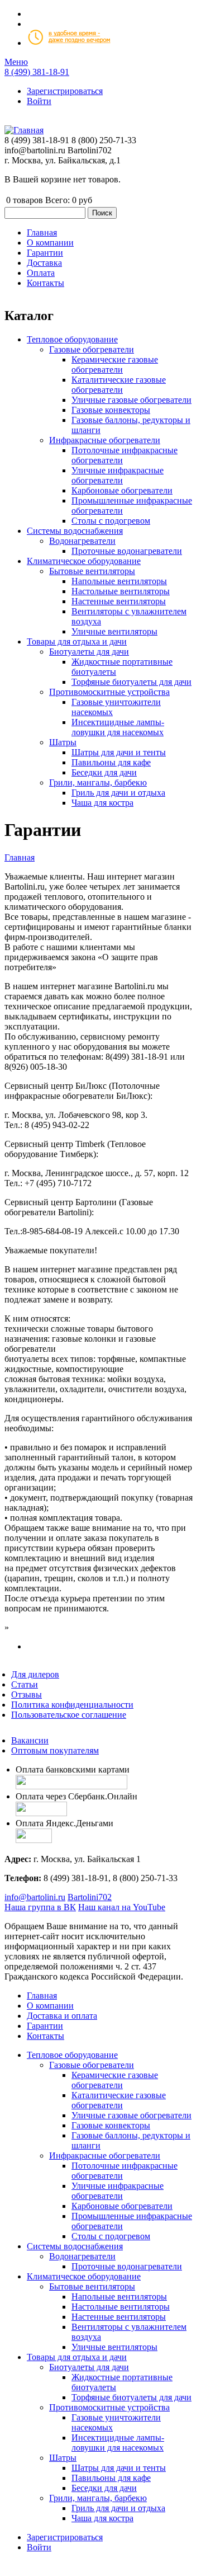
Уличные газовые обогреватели (131, 400)
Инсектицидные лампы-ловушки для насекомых (118, 727)
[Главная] (24, 130)
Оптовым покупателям (55, 1750)
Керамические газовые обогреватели (115, 365)
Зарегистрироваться (65, 91)
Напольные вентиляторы (119, 581)
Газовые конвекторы (111, 410)
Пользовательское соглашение (69, 1715)
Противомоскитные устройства (109, 692)
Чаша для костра (102, 803)
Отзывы (27, 1694)
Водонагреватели (82, 541)
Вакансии (30, 1740)
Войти (39, 101)
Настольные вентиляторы (121, 591)
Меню (16, 62)
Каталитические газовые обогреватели (119, 385)
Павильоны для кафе (111, 762)
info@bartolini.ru (35, 1897)
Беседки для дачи (104, 772)
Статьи (25, 1684)
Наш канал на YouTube (122, 1907)
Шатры (63, 742)
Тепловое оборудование (72, 339)
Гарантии (45, 2026)
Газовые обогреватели (92, 349)
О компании (50, 2006)
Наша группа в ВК (40, 1907)
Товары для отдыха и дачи (77, 641)
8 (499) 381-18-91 (37, 72)
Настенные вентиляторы (119, 601)
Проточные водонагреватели (127, 551)
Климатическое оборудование (84, 561)
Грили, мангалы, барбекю (98, 782)
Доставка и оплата (62, 2016)
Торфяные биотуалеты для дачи (131, 682)
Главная (20, 857)
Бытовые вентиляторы (92, 571)
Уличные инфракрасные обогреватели (118, 475)
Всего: (58, 200)
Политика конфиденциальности (72, 1705)
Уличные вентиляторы (114, 631)
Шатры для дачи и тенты (119, 752)
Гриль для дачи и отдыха (118, 793)
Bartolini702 (90, 1897)
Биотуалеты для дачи (89, 652)
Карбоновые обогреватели (122, 490)
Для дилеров (35, 1674)
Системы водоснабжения (75, 531)
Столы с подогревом (111, 521)
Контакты (46, 2036)
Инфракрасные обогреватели (105, 440)
